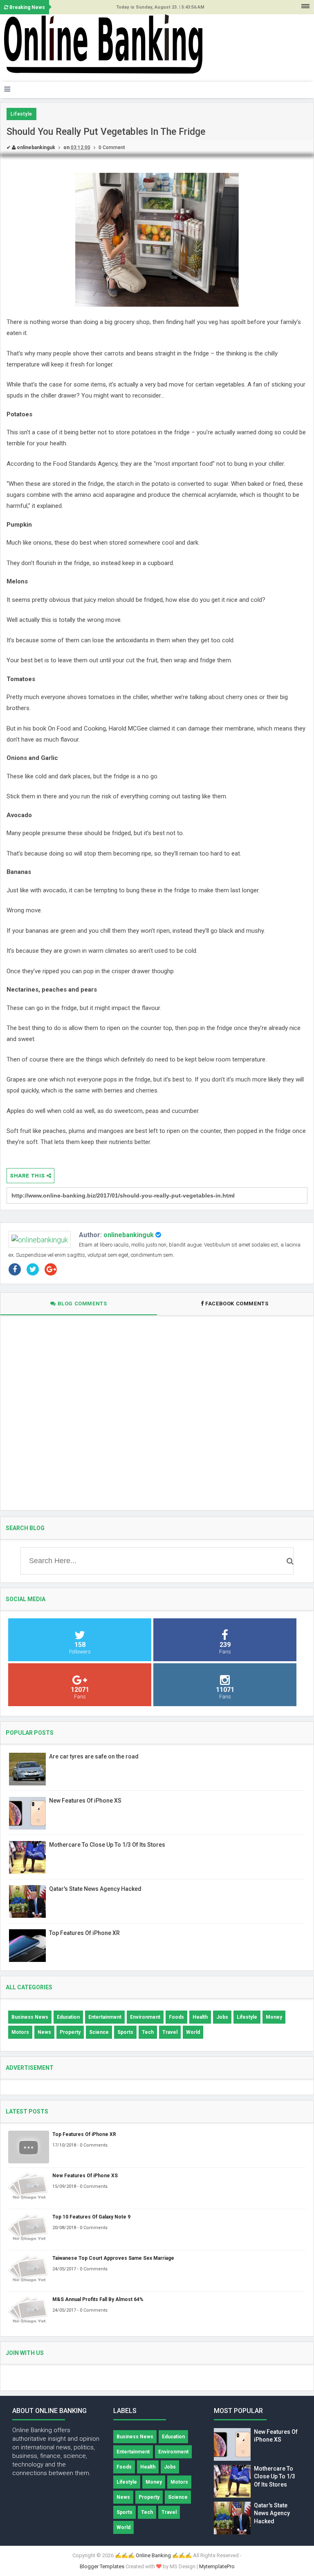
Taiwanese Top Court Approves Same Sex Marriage (113, 2258)
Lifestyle (21, 114)
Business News (30, 2017)
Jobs (222, 2017)
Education (68, 2017)
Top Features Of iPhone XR (84, 1933)
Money (274, 2017)
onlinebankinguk (129, 1235)
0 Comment (112, 147)
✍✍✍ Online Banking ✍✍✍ (153, 2555)
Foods (176, 2017)
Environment (145, 2017)
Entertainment (105, 2017)
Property (70, 2032)
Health (200, 2017)
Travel (170, 2032)
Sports (125, 2032)
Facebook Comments (237, 1304)
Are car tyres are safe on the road (94, 1756)
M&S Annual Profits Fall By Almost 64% (98, 2299)
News (44, 2032)
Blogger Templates (102, 2566)
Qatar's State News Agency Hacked (95, 1889)
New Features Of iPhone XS (85, 1801)
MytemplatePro (217, 2566)
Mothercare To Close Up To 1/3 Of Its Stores (107, 1845)
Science (99, 2032)
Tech (148, 2032)
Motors (20, 2032)
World (193, 2032)
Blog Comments (81, 1304)
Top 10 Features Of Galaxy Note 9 (91, 2217)
